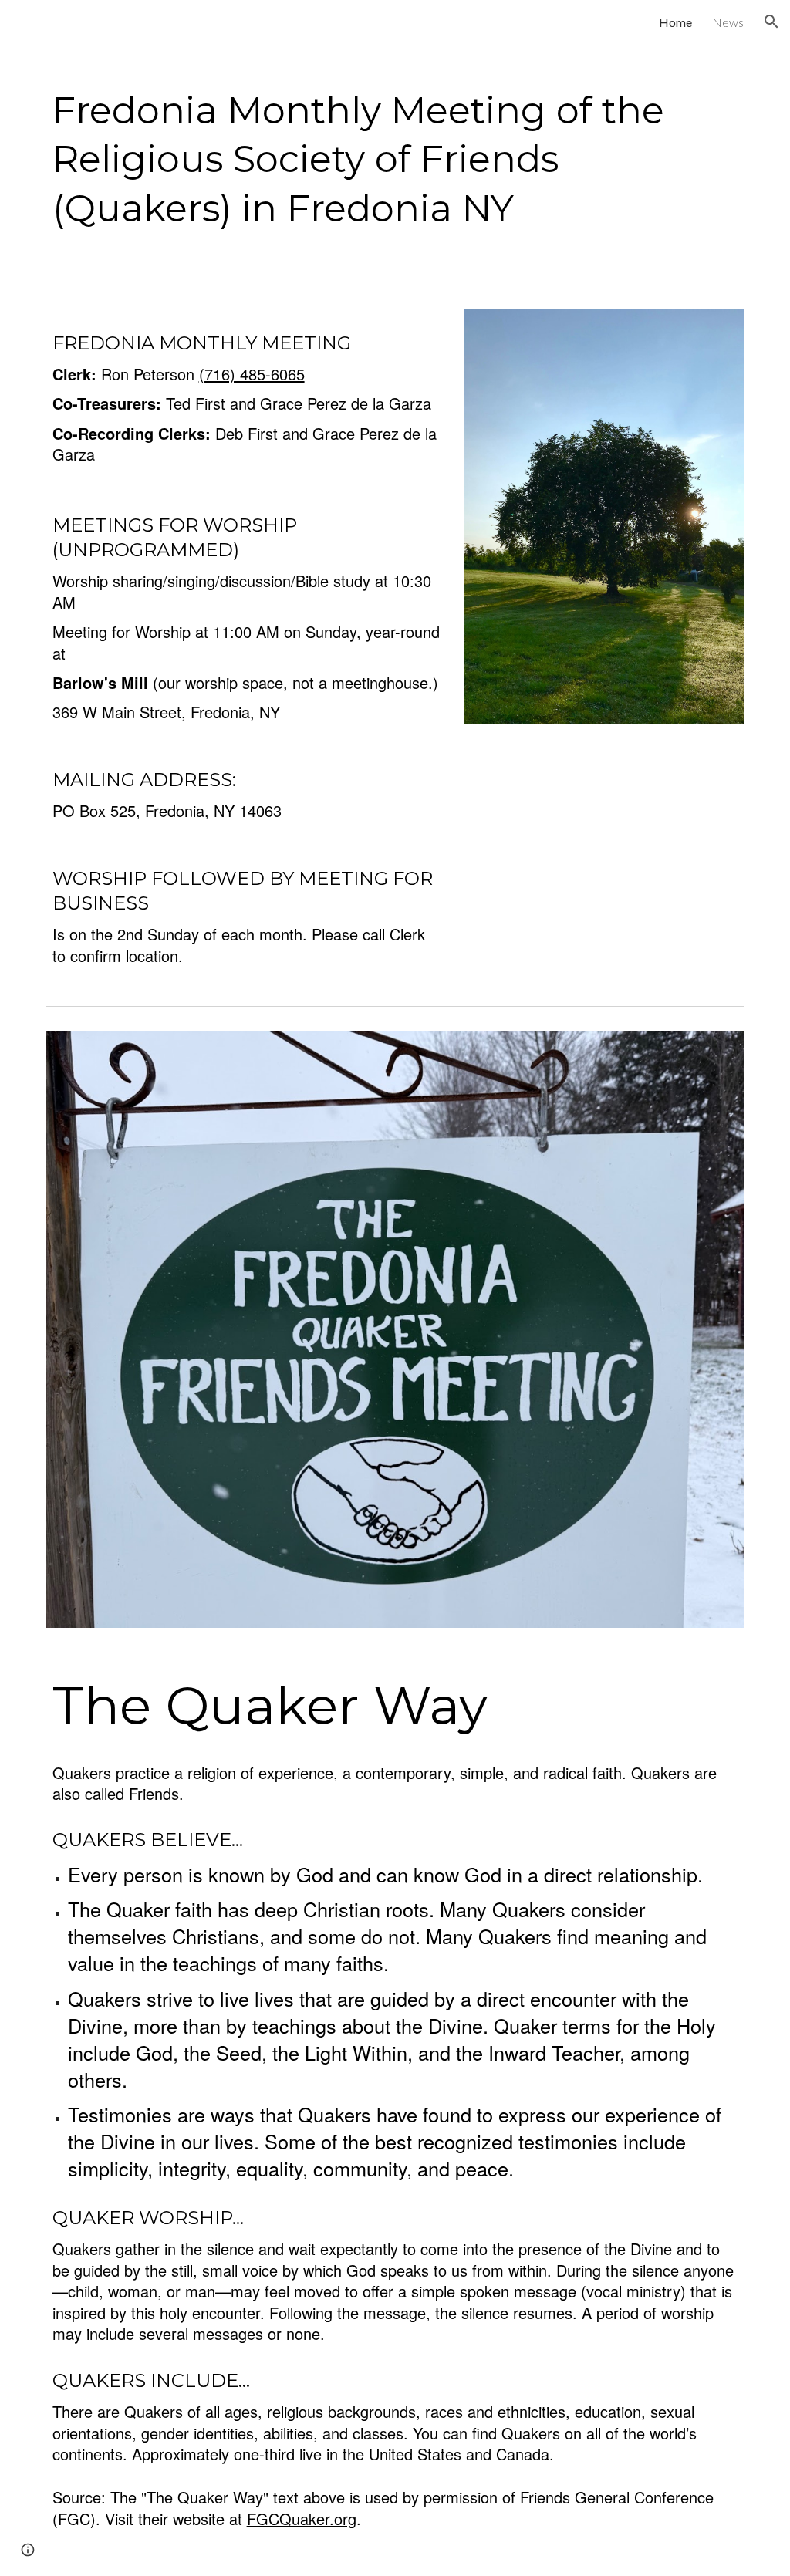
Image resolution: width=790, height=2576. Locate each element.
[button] (771, 22)
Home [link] (675, 22)
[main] (395, 156)
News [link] (728, 22)
